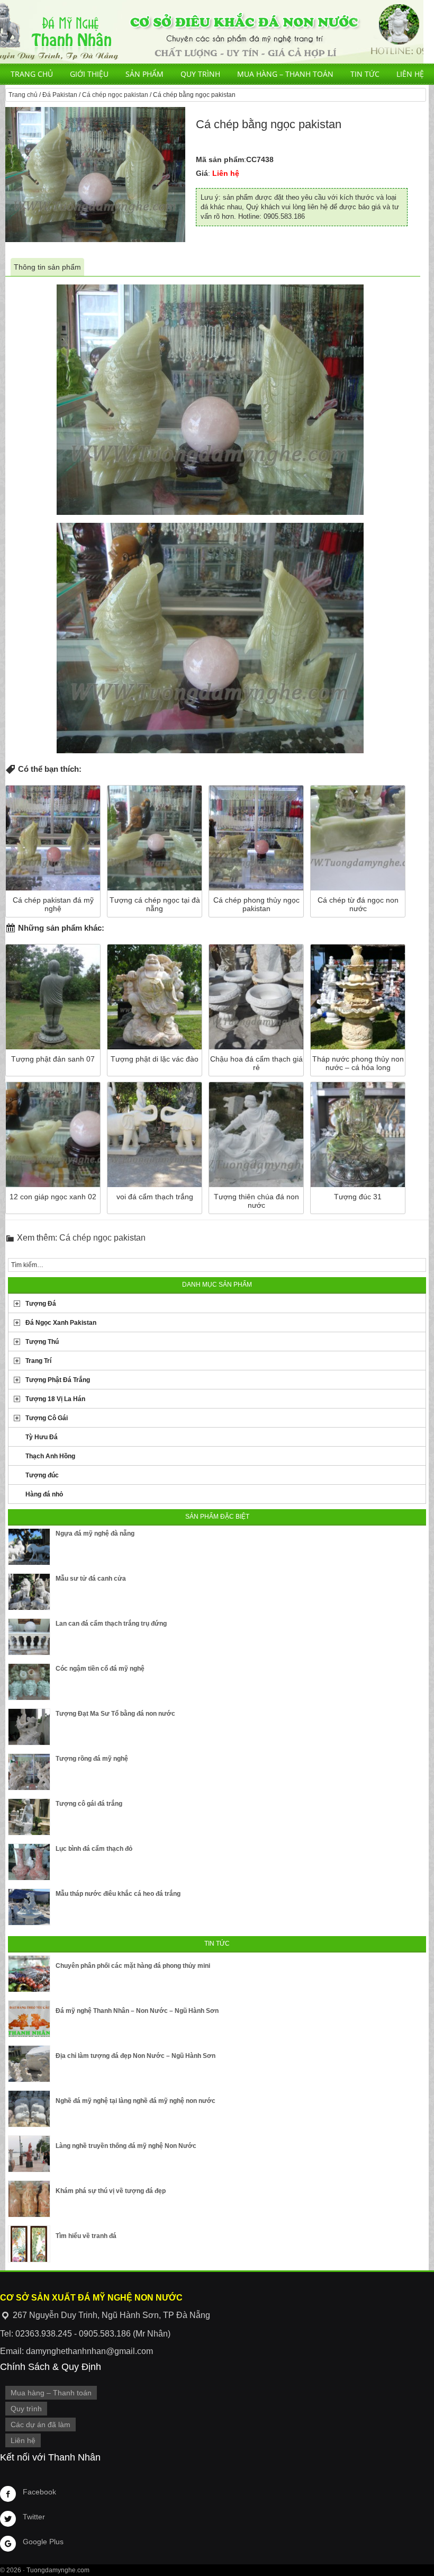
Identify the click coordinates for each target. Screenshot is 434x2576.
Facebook (39, 2492)
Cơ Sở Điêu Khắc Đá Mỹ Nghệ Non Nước (212, 32)
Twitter (34, 2517)
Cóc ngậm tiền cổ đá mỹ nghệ (100, 1669)
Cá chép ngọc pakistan (115, 95)
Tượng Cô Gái (47, 1418)
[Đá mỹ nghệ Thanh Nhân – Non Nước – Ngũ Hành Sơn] (29, 2019)
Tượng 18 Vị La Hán (55, 1399)
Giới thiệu (89, 74)
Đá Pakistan (60, 95)
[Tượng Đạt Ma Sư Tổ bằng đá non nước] (29, 1727)
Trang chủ (32, 74)
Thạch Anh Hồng (50, 1456)
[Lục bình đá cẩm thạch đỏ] (29, 1862)
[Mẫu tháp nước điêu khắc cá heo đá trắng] (29, 1907)
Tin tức (365, 74)
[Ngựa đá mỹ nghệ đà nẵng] (29, 1547)
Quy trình (200, 74)
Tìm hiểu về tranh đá (86, 2236)
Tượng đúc (42, 1475)
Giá (202, 173)
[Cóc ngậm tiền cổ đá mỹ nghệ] (29, 1682)
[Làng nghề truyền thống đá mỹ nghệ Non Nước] (29, 2154)
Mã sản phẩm (220, 159)
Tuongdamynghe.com (58, 2570)
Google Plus (43, 2542)
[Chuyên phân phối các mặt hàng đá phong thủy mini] (29, 1974)
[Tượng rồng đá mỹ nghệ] (29, 1772)
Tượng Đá (41, 1304)
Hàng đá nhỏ (44, 1494)
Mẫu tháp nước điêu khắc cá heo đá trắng (118, 1894)
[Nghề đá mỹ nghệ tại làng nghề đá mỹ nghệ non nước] (29, 2109)
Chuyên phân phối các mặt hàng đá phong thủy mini (133, 1966)
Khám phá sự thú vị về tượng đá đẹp (111, 2191)
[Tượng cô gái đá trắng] (29, 1817)
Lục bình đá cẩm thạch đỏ (94, 1849)
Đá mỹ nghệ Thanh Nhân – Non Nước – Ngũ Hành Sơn (137, 2011)
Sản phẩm (144, 74)
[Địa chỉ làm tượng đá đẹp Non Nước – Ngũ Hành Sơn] (29, 2064)
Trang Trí (38, 1361)
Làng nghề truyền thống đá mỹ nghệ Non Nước (126, 2146)
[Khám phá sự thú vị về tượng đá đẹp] (29, 2199)
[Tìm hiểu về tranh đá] (29, 2244)
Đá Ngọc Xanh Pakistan (61, 1323)
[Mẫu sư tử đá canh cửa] (29, 1592)
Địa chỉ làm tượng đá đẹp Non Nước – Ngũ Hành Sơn (135, 2056)
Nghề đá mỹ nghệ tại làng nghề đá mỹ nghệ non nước (135, 2101)
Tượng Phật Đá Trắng (58, 1380)
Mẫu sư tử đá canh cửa (91, 1579)
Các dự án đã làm (40, 2425)
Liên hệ (410, 74)
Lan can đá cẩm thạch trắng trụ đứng (111, 1624)
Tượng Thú (42, 1342)
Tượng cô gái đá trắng (89, 1804)
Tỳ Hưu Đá (42, 1437)
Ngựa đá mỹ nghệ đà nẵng (95, 1534)
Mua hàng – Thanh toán (285, 74)
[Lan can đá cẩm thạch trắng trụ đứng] (29, 1637)
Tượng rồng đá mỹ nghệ (92, 1759)
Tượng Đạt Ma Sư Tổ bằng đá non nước (115, 1714)
